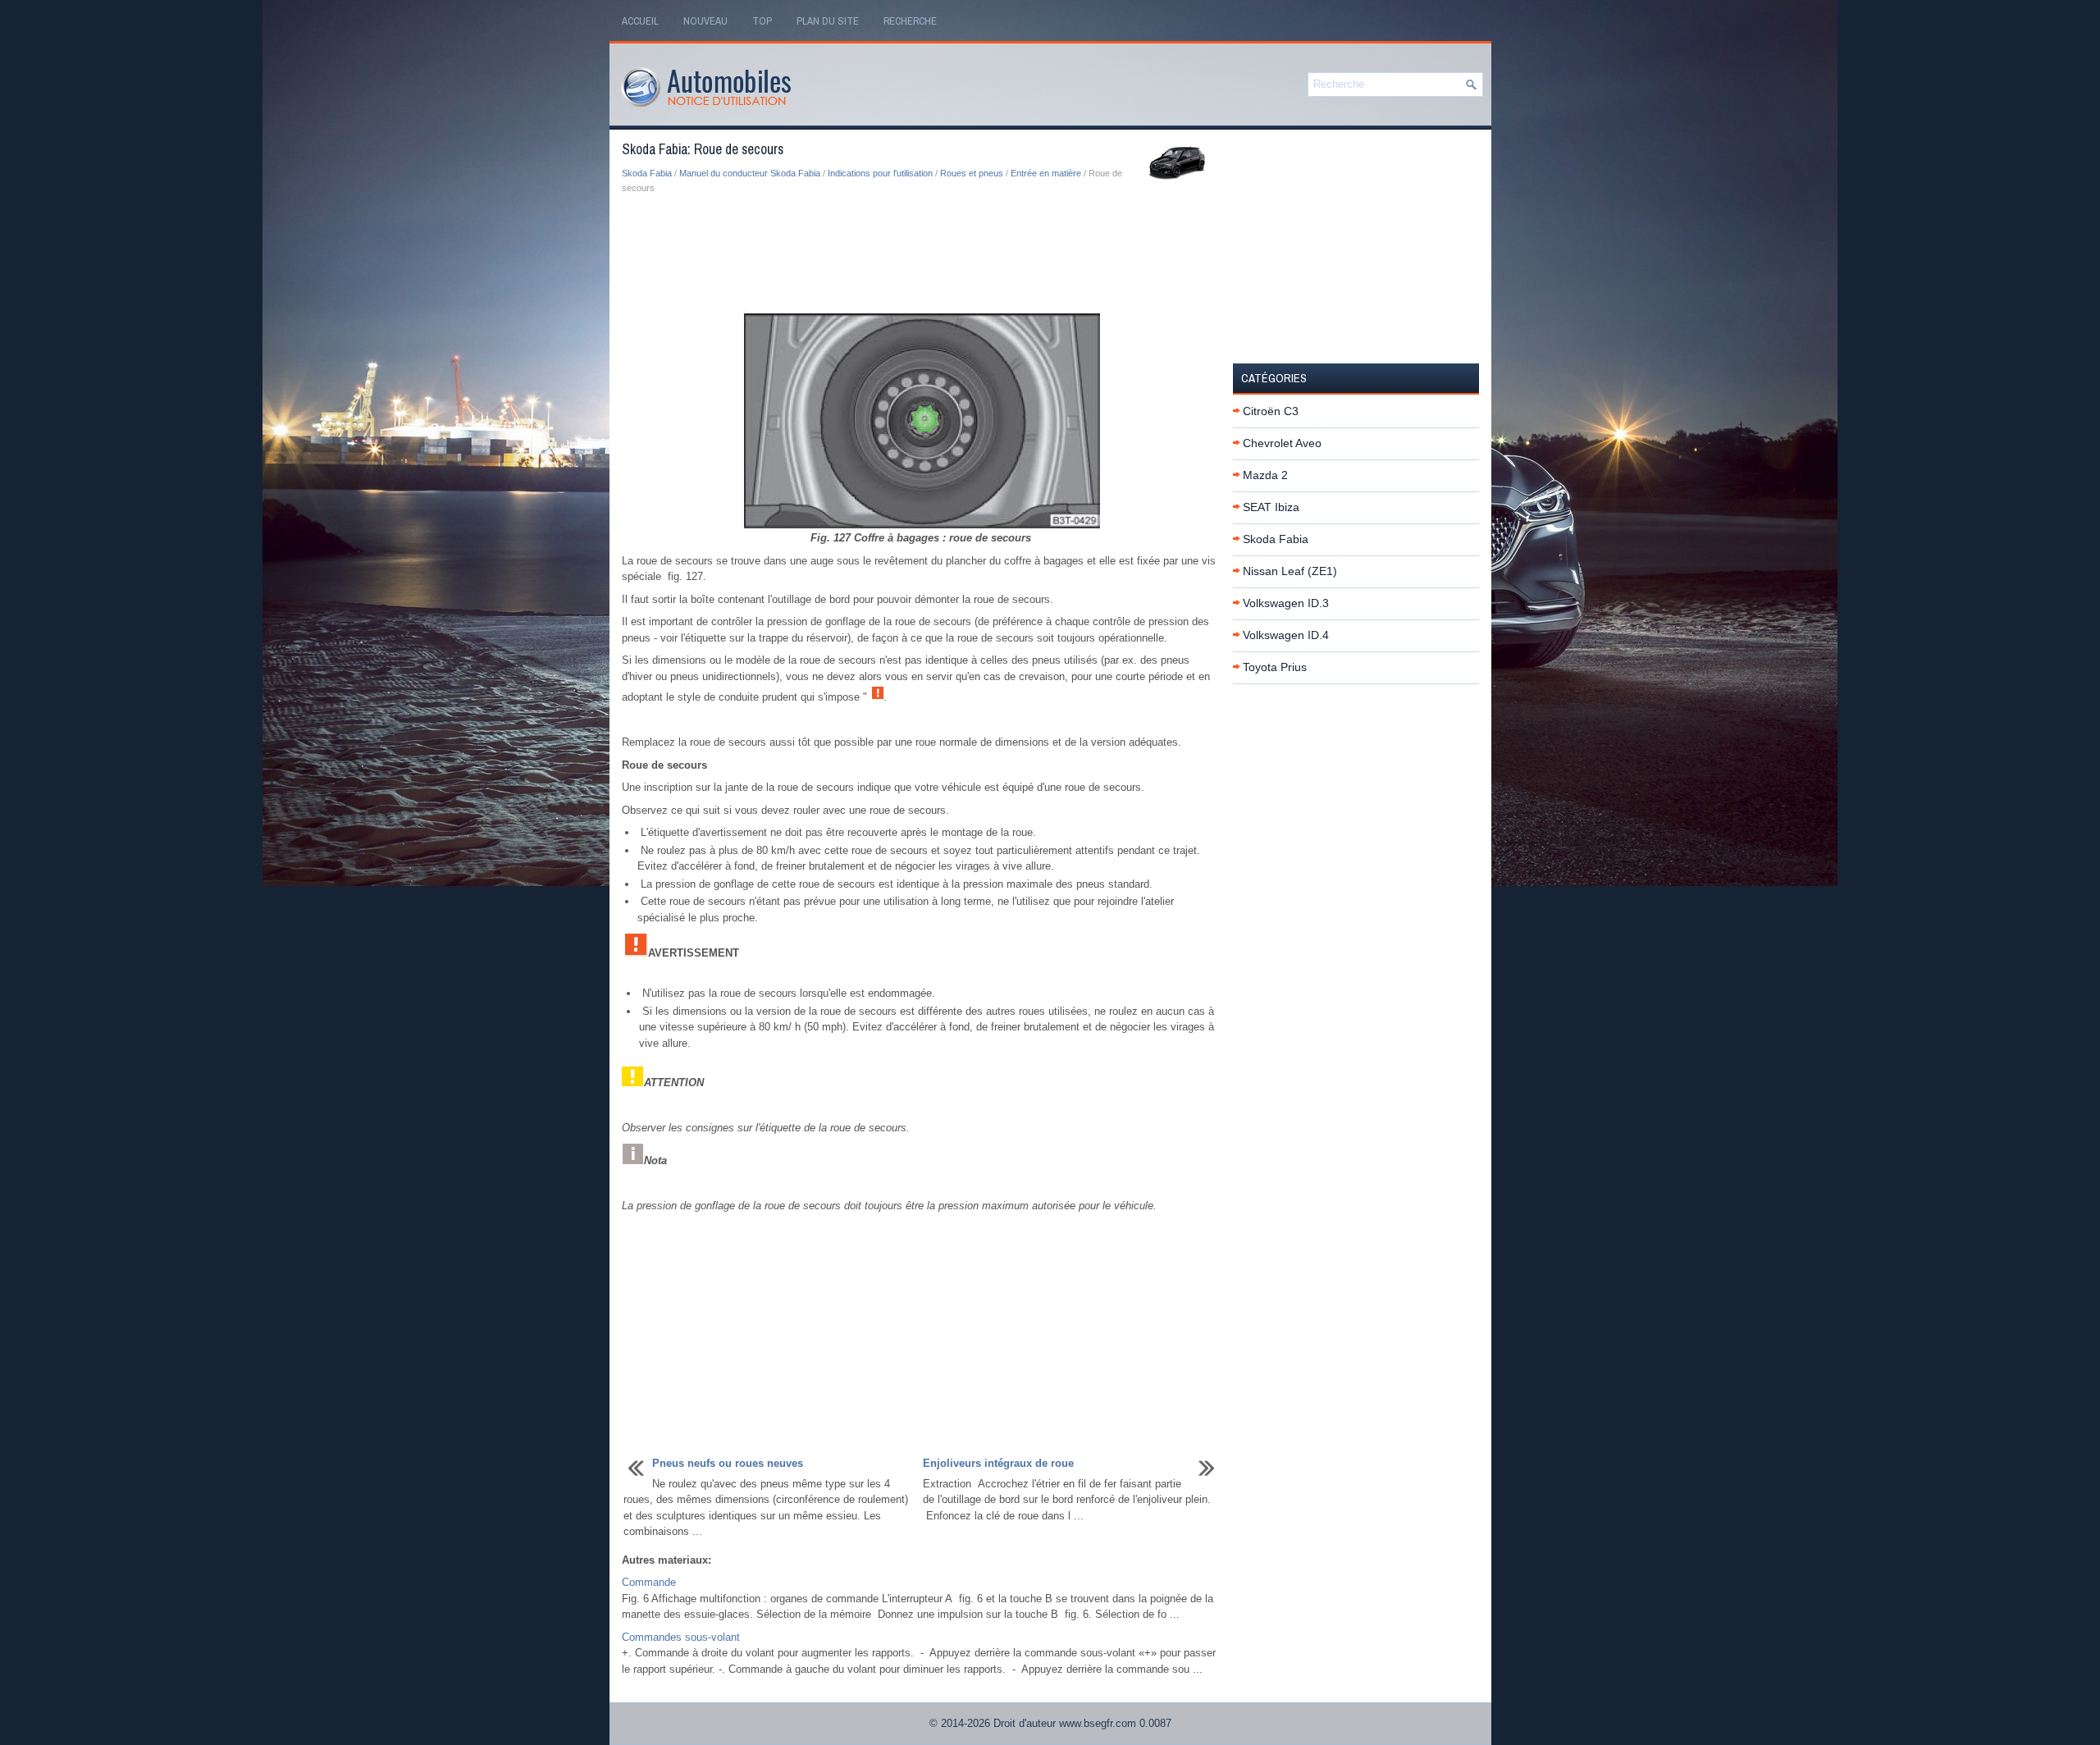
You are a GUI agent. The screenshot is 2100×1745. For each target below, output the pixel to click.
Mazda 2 (1265, 475)
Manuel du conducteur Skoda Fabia (750, 173)
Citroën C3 (1271, 411)
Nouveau (705, 21)
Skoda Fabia (647, 173)
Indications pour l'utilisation (880, 173)
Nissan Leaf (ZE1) (1290, 571)
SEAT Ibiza (1271, 507)
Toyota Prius (1275, 667)
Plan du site (828, 21)
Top (762, 21)
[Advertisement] (921, 253)
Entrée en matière (1046, 173)
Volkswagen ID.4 (1286, 635)
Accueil (640, 21)
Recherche (910, 21)
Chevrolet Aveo (1282, 443)
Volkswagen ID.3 (1286, 603)
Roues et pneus (972, 173)
